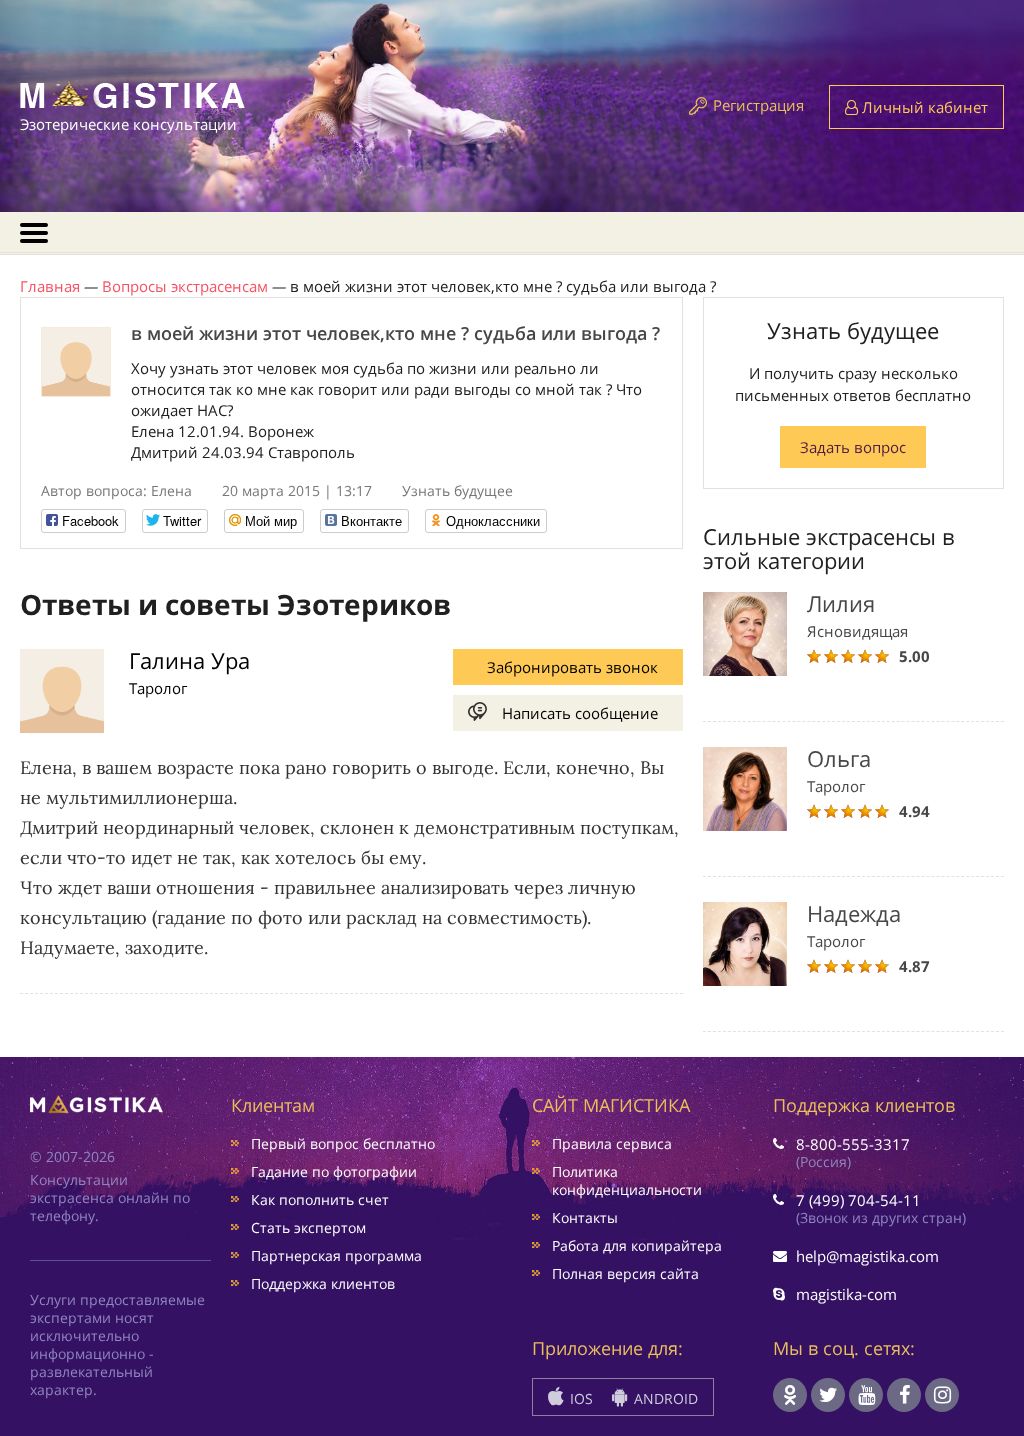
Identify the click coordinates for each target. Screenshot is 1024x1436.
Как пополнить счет (320, 1199)
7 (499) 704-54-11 (858, 1200)
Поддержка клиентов (323, 1283)
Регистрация (758, 105)
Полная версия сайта (625, 1273)
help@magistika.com (867, 1256)
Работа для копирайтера (637, 1245)
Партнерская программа (336, 1255)
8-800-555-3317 (853, 1144)
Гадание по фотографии (334, 1171)
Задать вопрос (853, 447)
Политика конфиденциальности (627, 1180)
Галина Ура (189, 660)
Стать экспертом (308, 1227)
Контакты (585, 1217)
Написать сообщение (580, 713)
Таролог (158, 688)
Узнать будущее (457, 490)
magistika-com (846, 1294)
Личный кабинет (923, 107)
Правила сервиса (612, 1143)
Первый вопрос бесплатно (343, 1143)
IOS (579, 1398)
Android (664, 1398)
